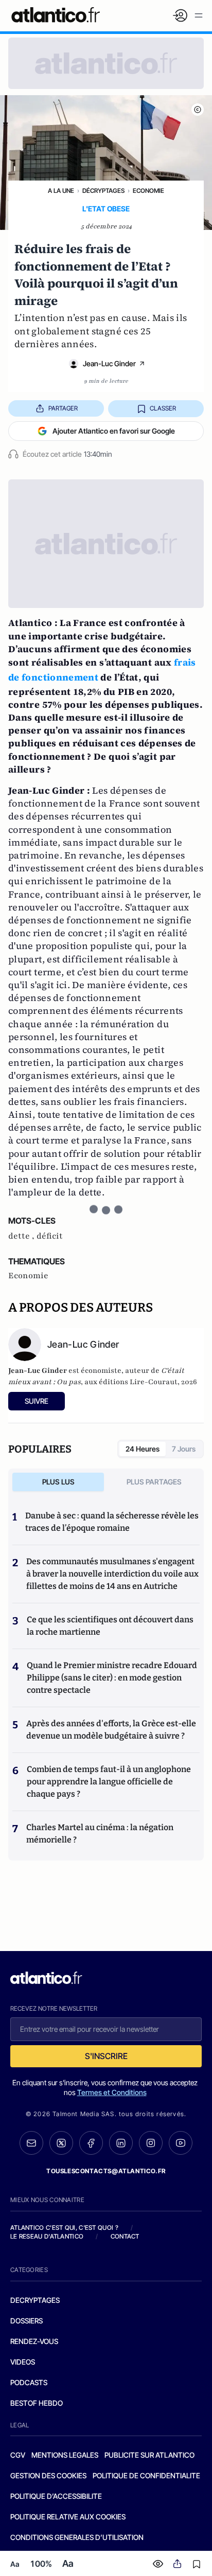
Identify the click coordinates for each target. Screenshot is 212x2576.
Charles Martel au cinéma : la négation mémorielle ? (100, 1833)
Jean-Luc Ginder (109, 363)
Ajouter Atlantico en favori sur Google (114, 431)
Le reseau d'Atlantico (47, 2236)
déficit (50, 1236)
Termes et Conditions (112, 2092)
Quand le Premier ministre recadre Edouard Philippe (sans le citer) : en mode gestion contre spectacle (112, 1678)
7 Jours (184, 1449)
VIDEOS (23, 2362)
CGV (18, 2455)
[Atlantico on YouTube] (181, 2143)
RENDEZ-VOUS (34, 2341)
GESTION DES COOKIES (48, 2475)
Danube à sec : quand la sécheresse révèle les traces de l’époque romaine (112, 1522)
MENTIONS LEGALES (65, 2455)
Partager (63, 408)
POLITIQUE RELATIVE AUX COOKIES (68, 2517)
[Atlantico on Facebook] (91, 2143)
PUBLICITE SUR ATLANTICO (149, 2455)
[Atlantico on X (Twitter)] (61, 2143)
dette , (22, 1236)
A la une (61, 191)
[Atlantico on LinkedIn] (121, 2143)
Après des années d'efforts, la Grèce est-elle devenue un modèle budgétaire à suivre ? (111, 1730)
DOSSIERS (26, 2321)
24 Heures (143, 1449)
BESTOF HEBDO (37, 2403)
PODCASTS (29, 2382)
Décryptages (103, 191)
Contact (125, 2236)
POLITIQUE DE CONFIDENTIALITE (146, 2475)
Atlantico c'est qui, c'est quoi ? (64, 2228)
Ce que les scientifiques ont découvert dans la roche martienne (110, 1626)
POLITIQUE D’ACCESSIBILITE (56, 2496)
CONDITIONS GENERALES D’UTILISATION (77, 2537)
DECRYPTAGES (35, 2300)
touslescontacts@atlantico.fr (106, 2171)
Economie (148, 191)
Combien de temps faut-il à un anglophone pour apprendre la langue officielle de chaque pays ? (109, 1782)
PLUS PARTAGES (154, 1482)
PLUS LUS (58, 1482)
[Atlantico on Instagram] (151, 2143)
